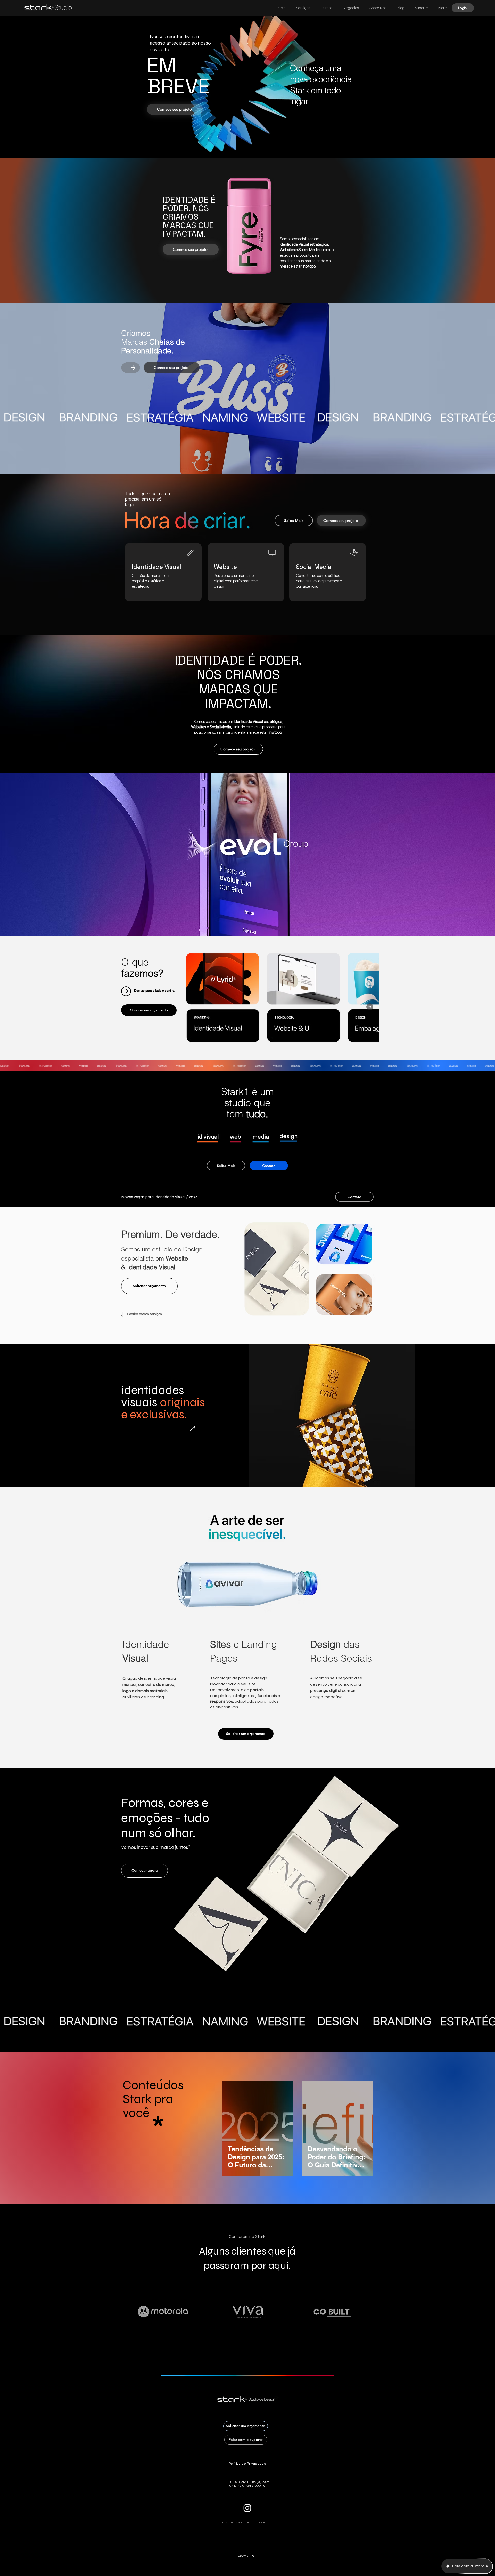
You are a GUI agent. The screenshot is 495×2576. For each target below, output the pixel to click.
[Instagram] (247, 2508)
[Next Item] (370, 1007)
